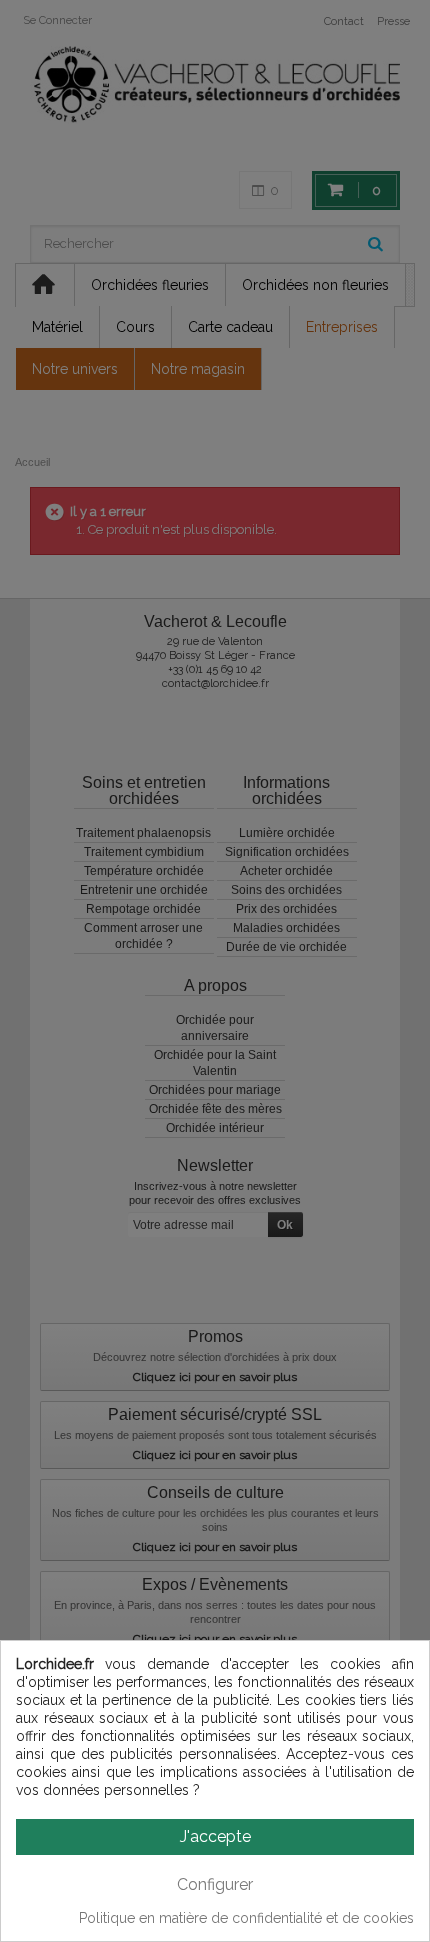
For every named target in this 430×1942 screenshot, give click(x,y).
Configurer (215, 1884)
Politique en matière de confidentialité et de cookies (246, 1918)
